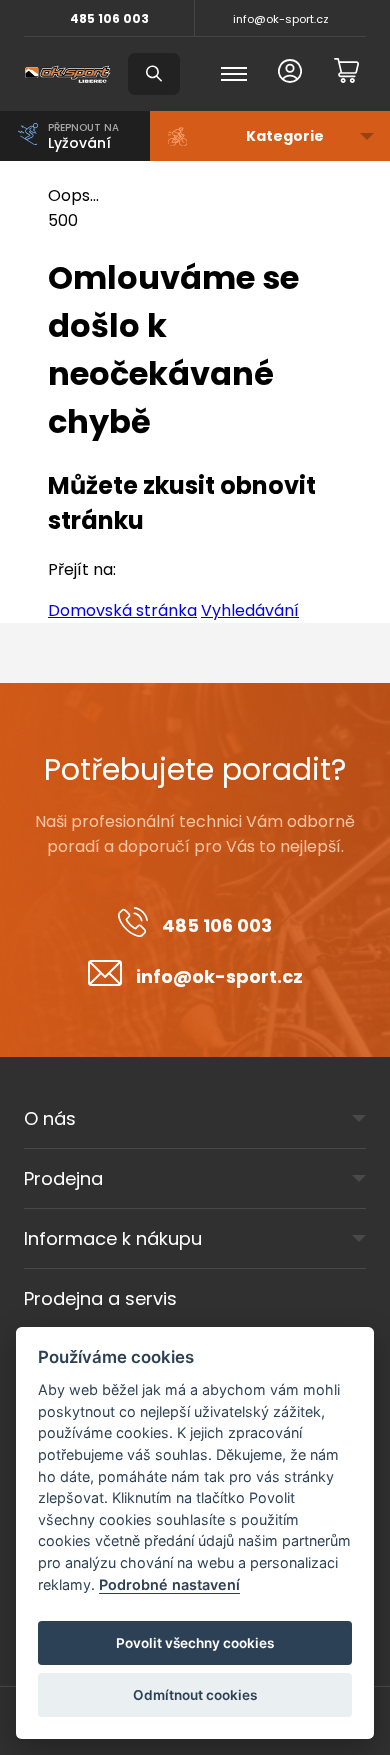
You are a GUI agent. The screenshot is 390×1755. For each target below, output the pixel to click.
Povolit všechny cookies (195, 1643)
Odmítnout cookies (195, 1695)
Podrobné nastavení (169, 1584)
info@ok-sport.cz (281, 19)
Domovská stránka (122, 610)
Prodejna (63, 1178)
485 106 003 (109, 18)
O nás (50, 1118)
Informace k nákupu (113, 1238)
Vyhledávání (250, 610)
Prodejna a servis (100, 1298)
